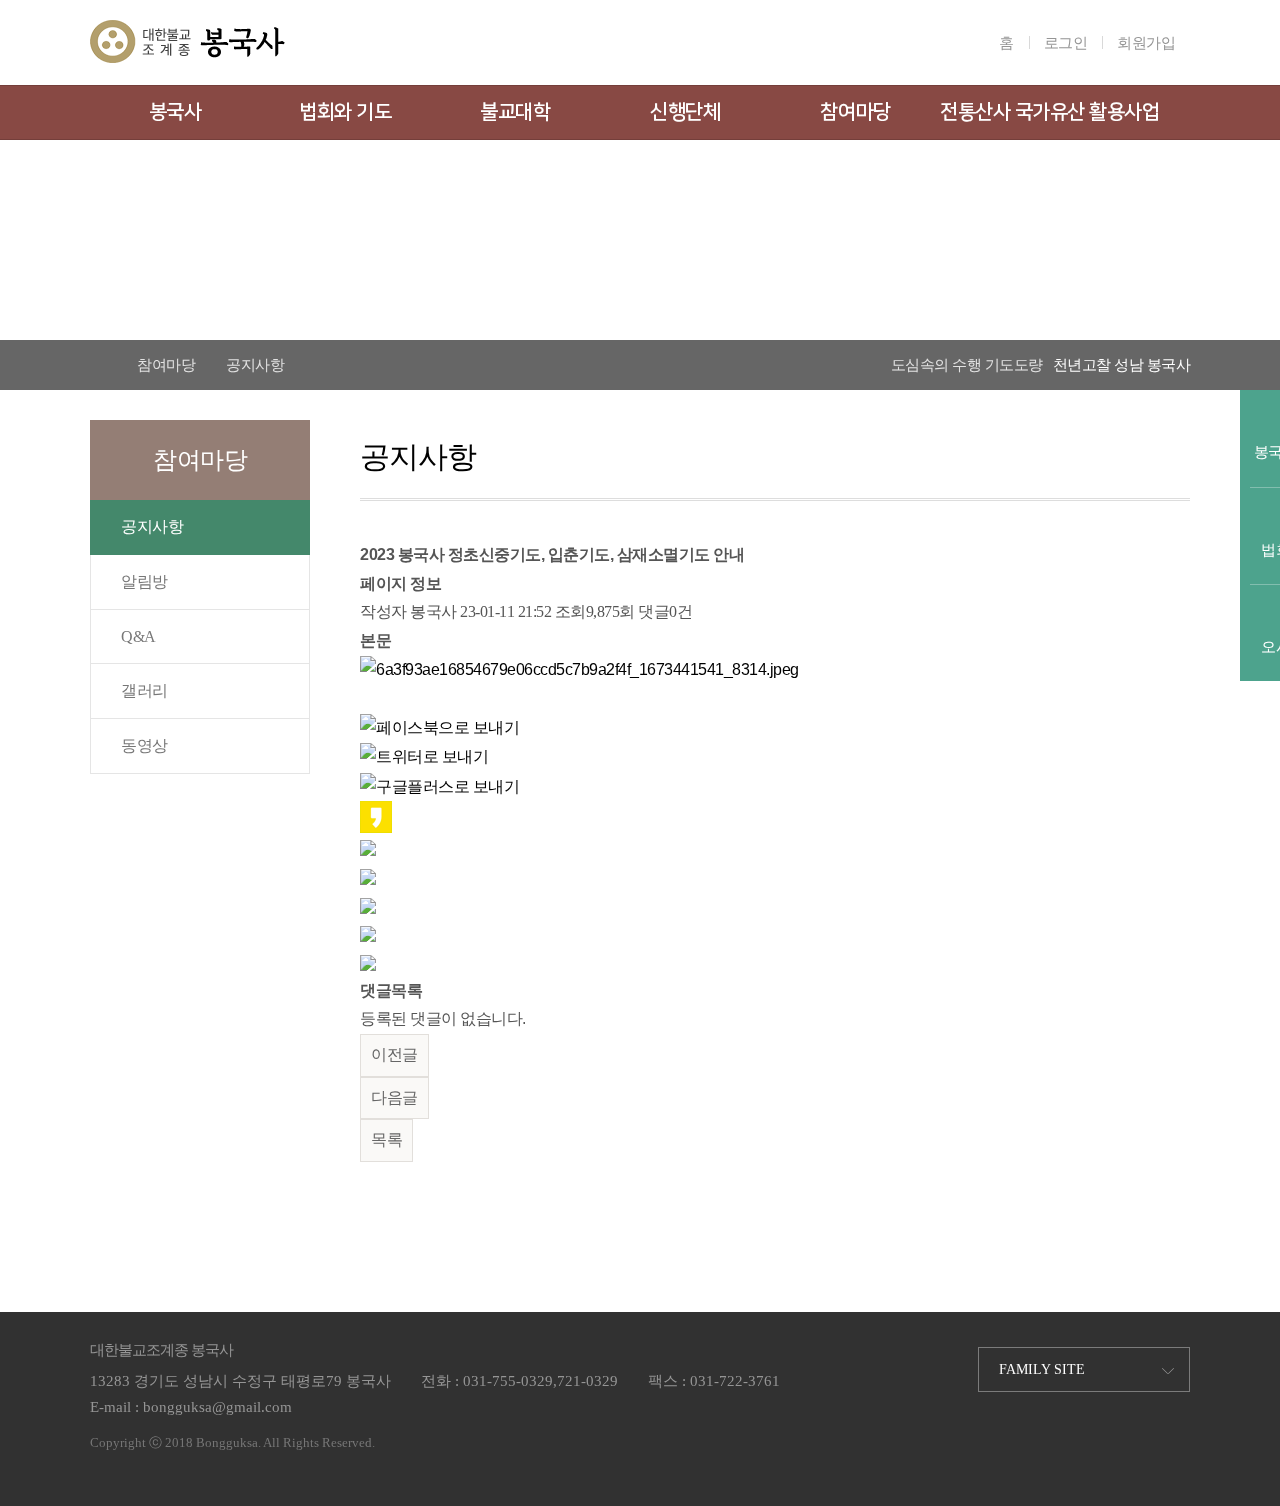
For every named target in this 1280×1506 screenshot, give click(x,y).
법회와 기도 (345, 112)
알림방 (144, 581)
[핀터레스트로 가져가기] (368, 904)
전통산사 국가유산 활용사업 (1049, 112)
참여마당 (855, 112)
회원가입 (1146, 42)
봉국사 (175, 112)
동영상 (144, 745)
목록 (386, 1139)
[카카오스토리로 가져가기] (376, 815)
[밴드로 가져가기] (368, 932)
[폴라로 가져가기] (368, 875)
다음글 (394, 1097)
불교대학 (515, 112)
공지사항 (152, 526)
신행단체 (685, 112)
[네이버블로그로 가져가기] (368, 961)
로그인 (1066, 42)
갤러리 (144, 690)
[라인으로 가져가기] (368, 846)
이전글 (394, 1054)
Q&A (138, 636)
